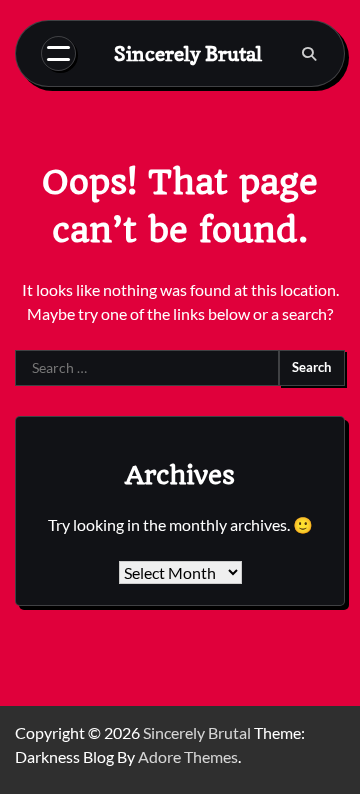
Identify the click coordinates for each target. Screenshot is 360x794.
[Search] (309, 54)
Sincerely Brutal (188, 54)
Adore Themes (188, 756)
